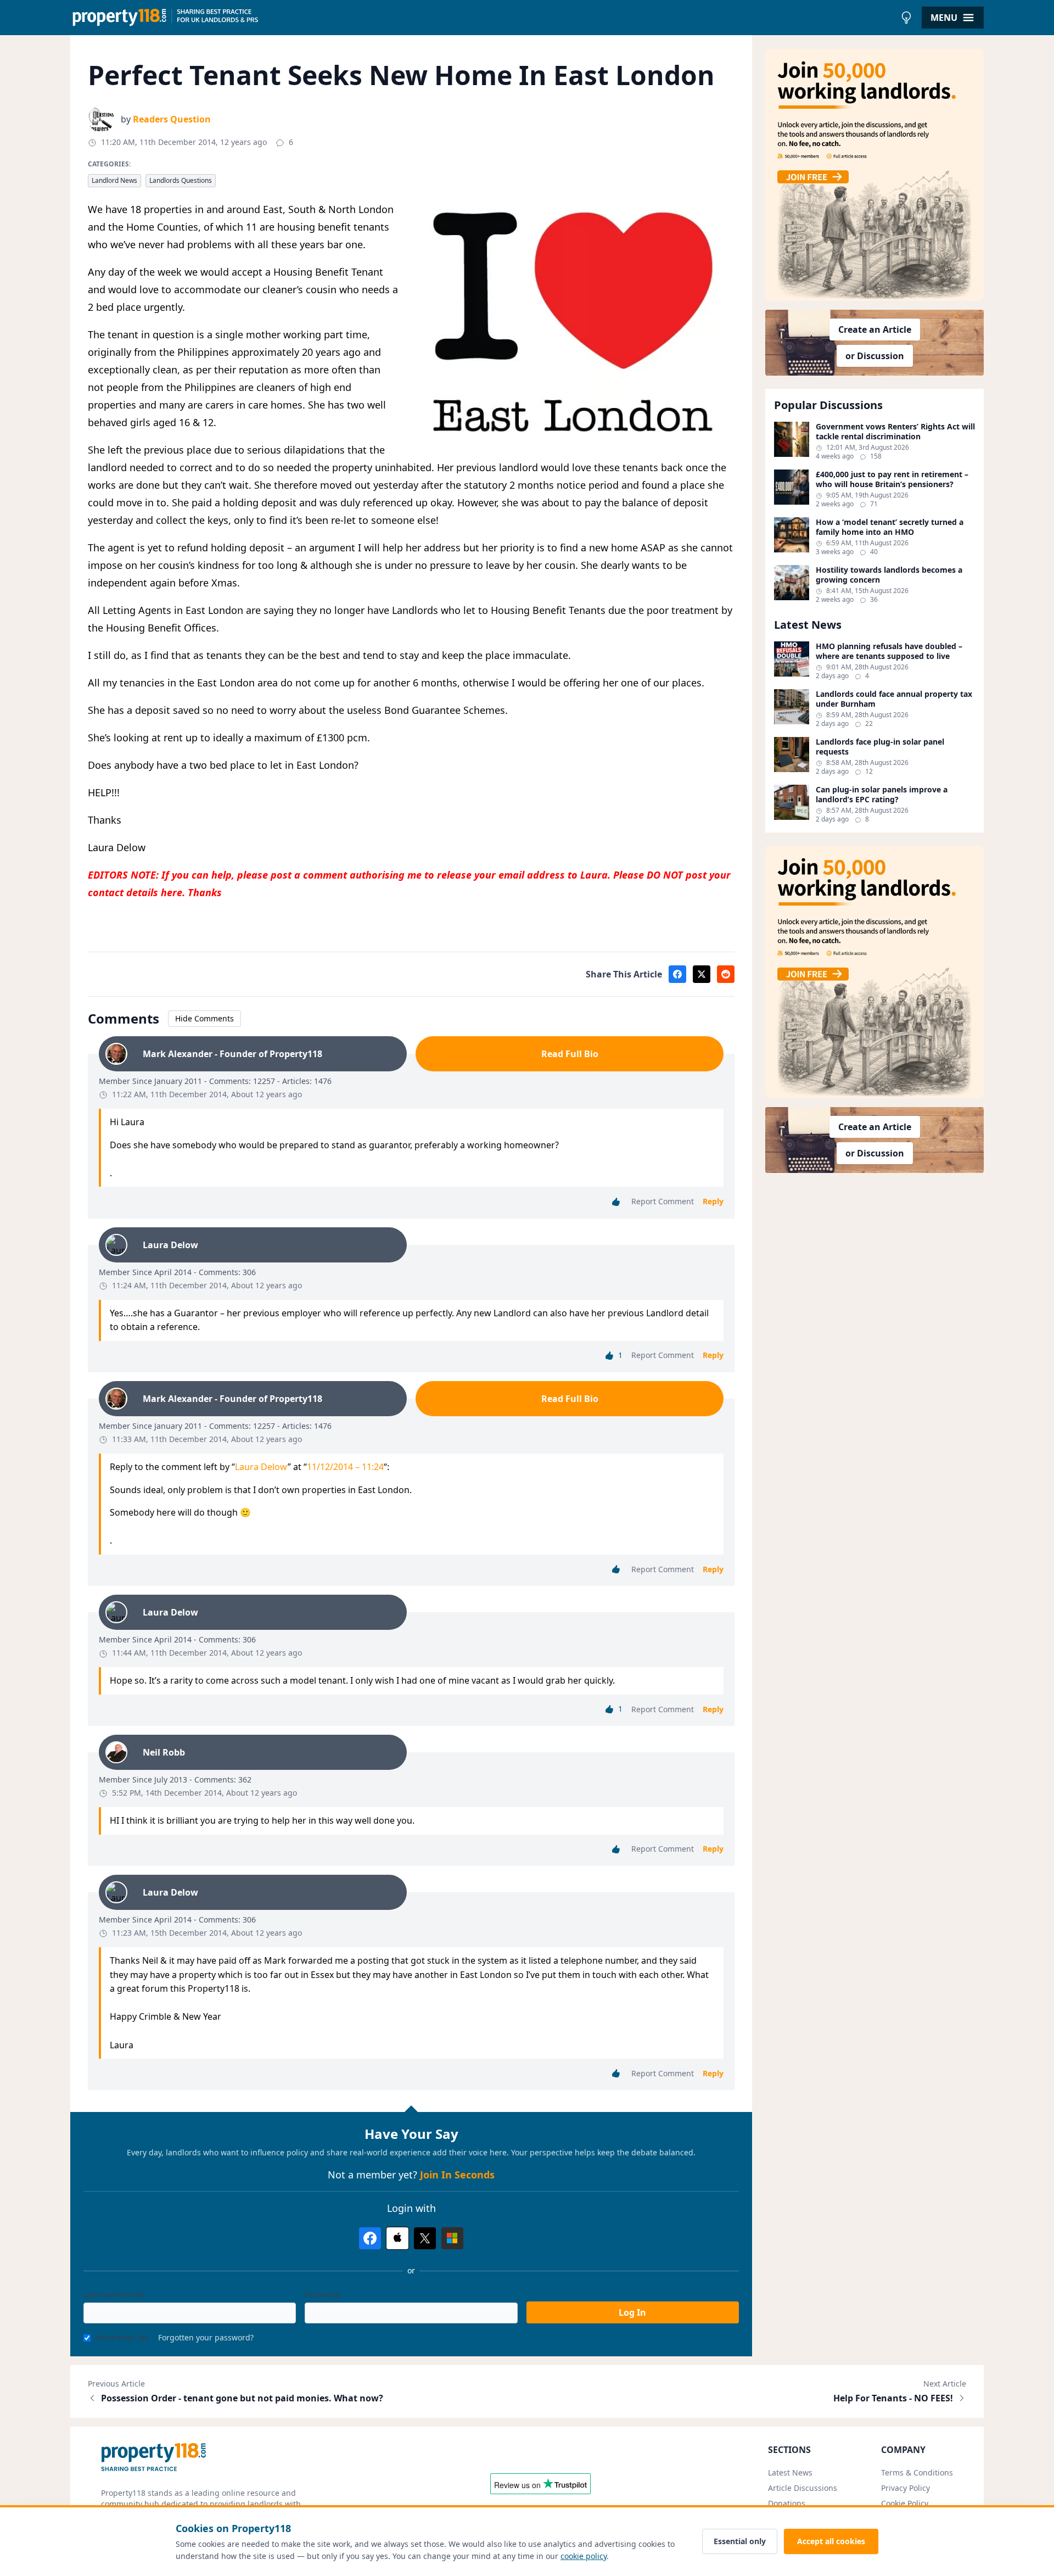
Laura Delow (261, 1467)
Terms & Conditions (917, 2472)
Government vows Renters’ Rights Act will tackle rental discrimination (895, 431)
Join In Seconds (457, 2175)
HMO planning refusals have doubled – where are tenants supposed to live (889, 651)
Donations (787, 2503)
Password (322, 2295)
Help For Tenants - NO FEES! (893, 2398)
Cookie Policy (905, 2503)
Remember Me (122, 2337)
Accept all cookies (831, 2541)
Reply (713, 1201)
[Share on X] (702, 974)
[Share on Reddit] (726, 974)
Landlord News (114, 180)
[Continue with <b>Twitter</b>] (425, 2238)
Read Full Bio (570, 1054)
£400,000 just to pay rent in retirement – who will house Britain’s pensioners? (892, 479)
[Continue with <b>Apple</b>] (397, 2238)
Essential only (740, 2541)
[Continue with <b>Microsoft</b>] (452, 2238)
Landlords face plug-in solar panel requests (880, 747)
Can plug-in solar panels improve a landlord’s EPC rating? (882, 794)
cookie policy (584, 2556)
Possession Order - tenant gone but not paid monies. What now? (242, 2398)
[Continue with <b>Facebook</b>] (370, 2238)
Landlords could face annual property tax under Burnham (894, 699)
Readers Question (172, 119)
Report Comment (663, 1201)
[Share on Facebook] (677, 974)
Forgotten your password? (206, 2337)
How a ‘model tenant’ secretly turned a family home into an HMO (890, 527)
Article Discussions (803, 2488)
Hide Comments (204, 1018)
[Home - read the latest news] (483, 18)
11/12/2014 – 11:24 (345, 1467)
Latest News (790, 2472)
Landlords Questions (181, 180)
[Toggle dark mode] (906, 18)
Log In (632, 2312)
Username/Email (114, 2295)
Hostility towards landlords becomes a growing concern (889, 575)
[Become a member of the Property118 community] (874, 175)
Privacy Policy (906, 2488)
